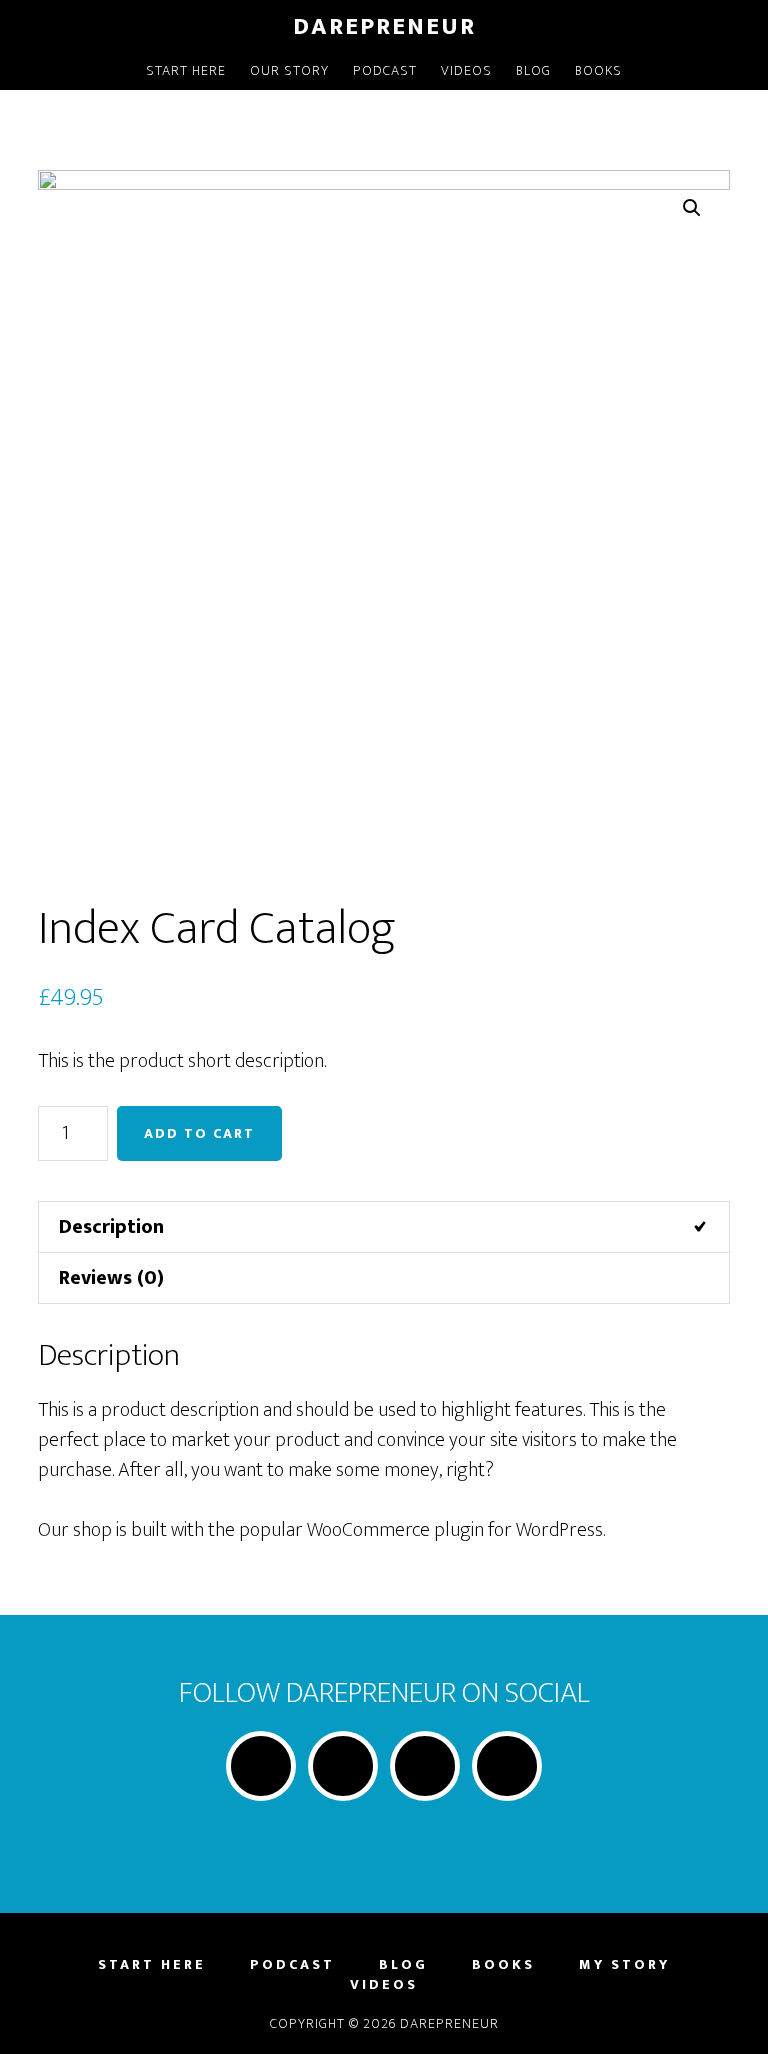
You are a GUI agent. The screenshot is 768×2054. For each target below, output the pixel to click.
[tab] (383, 1226)
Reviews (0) (111, 1278)
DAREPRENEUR (384, 27)
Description (111, 1227)
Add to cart (199, 1133)
